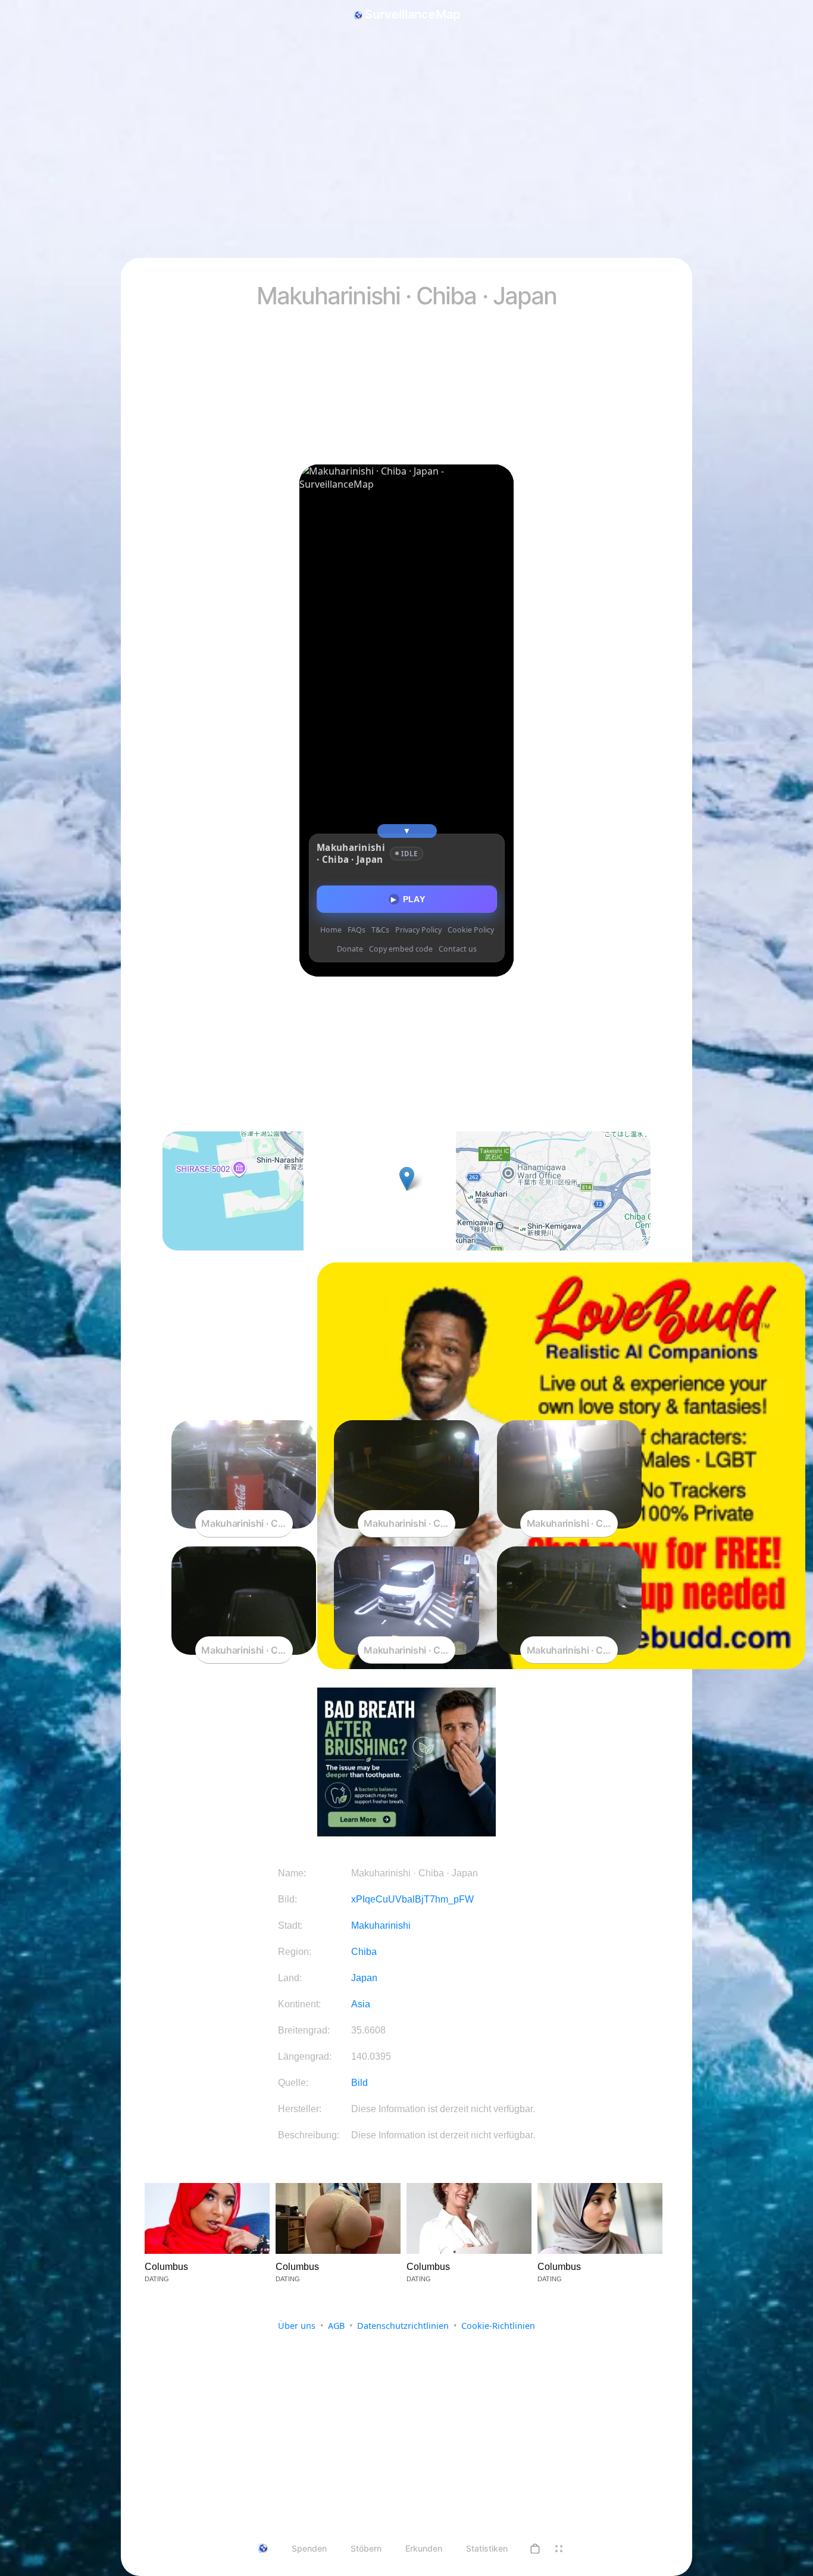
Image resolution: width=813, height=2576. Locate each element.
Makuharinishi (381, 1925)
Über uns (297, 2326)
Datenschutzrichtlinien (403, 2326)
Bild (359, 2083)
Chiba (364, 1952)
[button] (535, 2549)
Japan (364, 1978)
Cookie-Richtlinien (498, 2326)
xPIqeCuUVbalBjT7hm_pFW (412, 1899)
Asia (361, 2004)
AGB (336, 2326)
